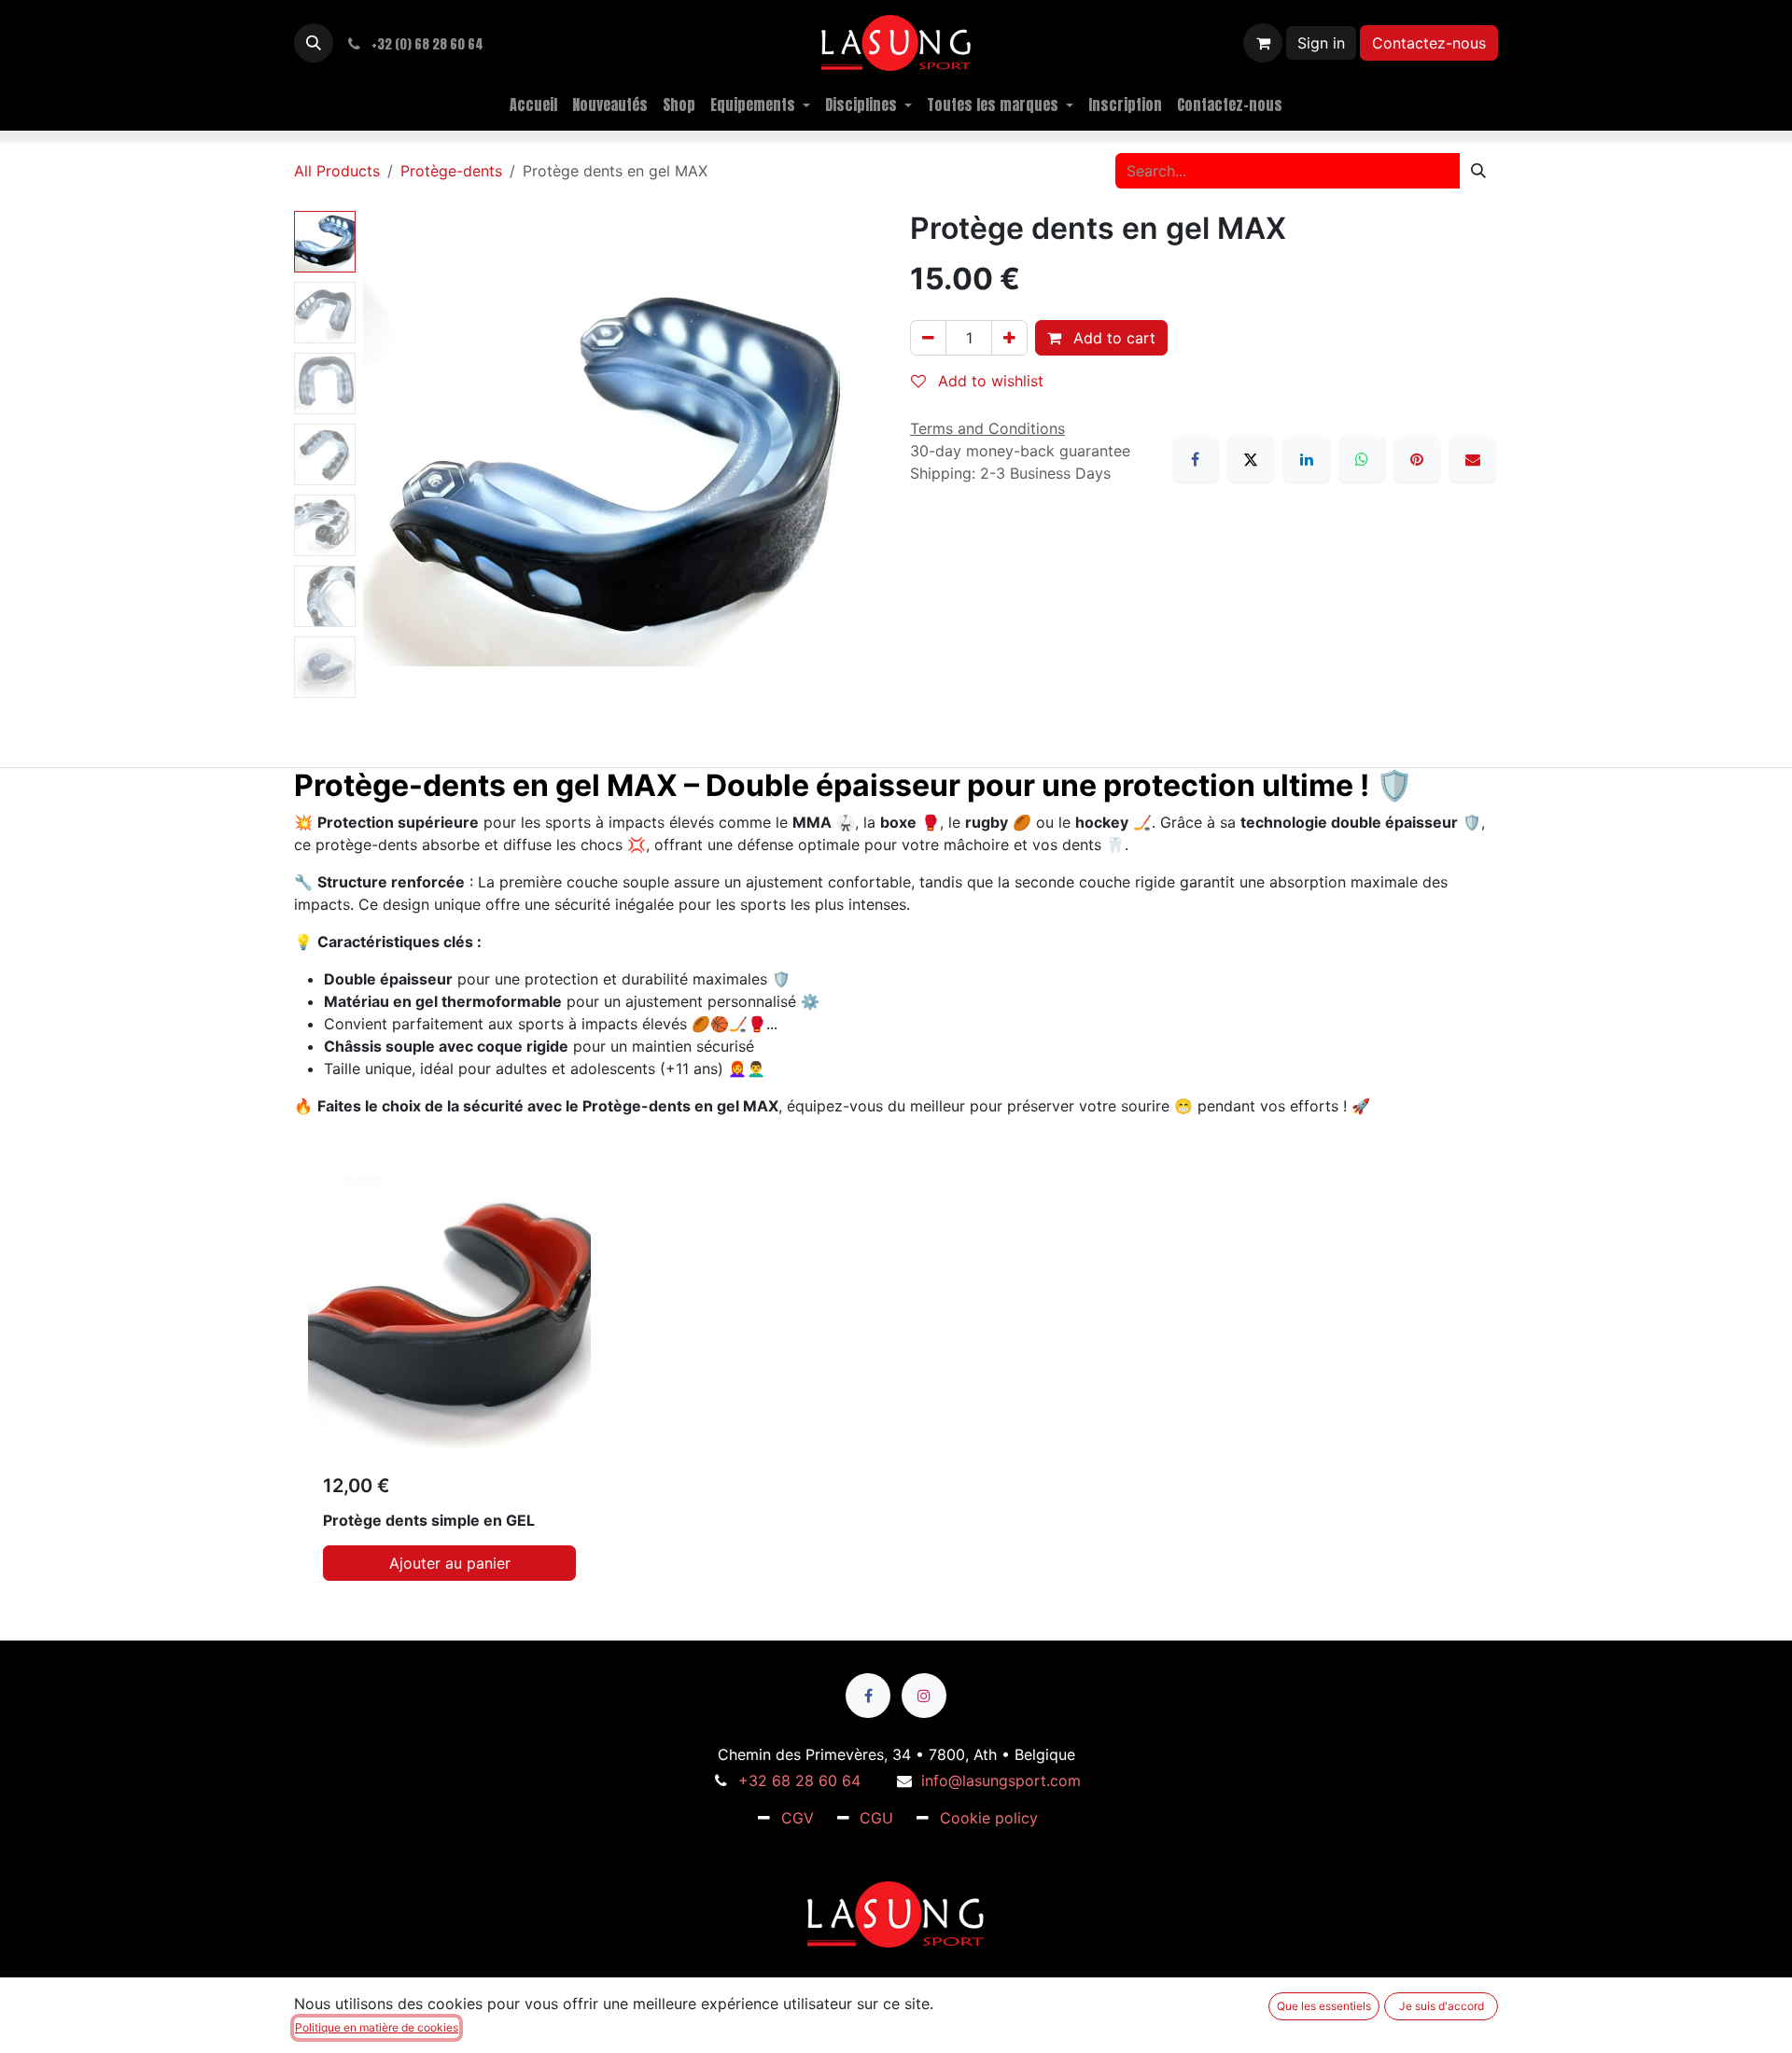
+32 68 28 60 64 (799, 1781)
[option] (896, 1386)
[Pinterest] (1417, 459)
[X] (1251, 459)
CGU (876, 1818)
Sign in (1321, 43)
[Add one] (1009, 338)
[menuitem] (533, 105)
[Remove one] (928, 338)
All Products (337, 171)
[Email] (1473, 459)
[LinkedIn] (1307, 459)
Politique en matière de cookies (377, 2027)
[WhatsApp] (1362, 459)
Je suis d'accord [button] (1442, 2006)
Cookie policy (989, 1818)
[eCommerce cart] (1263, 43)
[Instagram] (924, 1696)
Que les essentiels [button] (1324, 2006)
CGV (798, 1818)
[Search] (1478, 171)
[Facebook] (1196, 459)
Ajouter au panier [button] (450, 1563)
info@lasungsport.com (1001, 1781)
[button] (314, 43)
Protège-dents (451, 171)
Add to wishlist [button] (988, 381)
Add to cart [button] (1112, 338)
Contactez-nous (1429, 43)
